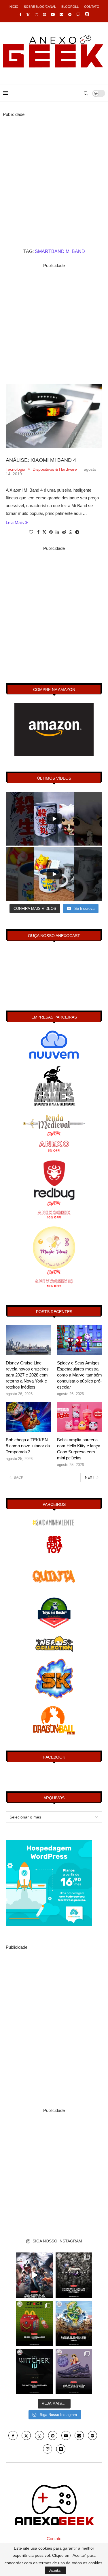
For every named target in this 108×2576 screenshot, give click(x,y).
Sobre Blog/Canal (40, 7)
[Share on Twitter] (44, 532)
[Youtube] (53, 14)
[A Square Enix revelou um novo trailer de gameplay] (34, 2275)
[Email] (61, 14)
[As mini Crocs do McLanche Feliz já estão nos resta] (34, 2323)
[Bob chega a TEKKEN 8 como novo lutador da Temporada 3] (28, 1417)
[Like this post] (31, 532)
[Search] (86, 93)
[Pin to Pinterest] (51, 532)
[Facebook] (20, 14)
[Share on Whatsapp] (71, 532)
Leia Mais (15, 522)
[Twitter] (28, 15)
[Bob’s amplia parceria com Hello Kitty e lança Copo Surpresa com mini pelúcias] (80, 1417)
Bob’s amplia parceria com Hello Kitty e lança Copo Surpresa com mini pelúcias (79, 1449)
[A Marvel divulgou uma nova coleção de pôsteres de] (74, 2275)
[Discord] (87, 15)
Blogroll (70, 7)
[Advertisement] (54, 172)
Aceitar (56, 2570)
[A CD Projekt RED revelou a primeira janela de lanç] (34, 2371)
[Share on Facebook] (38, 532)
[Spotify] (70, 14)
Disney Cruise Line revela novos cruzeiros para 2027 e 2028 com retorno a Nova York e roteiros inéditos (27, 1375)
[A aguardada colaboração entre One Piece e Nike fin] (74, 2371)
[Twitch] (78, 14)
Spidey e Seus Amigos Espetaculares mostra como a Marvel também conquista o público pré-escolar (79, 1375)
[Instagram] (36, 14)
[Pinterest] (44, 14)
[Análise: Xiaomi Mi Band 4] (54, 416)
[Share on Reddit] (64, 532)
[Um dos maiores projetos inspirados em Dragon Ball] (74, 2323)
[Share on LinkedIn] (57, 532)
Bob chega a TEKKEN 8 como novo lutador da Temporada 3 (28, 1446)
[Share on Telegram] (77, 532)
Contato (92, 7)
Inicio (14, 7)
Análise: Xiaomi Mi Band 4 (41, 460)
